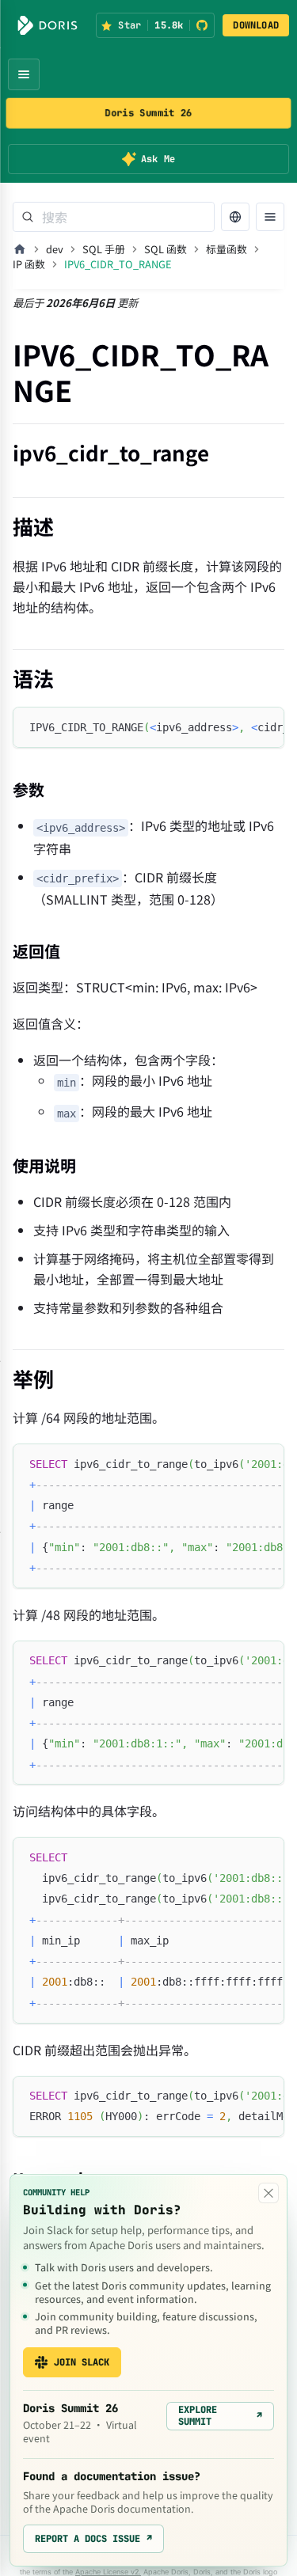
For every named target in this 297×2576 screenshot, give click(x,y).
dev (55, 249)
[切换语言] (235, 217)
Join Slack (82, 2362)
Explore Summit (220, 2415)
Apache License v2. (108, 2572)
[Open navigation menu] (24, 74)
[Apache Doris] (48, 25)
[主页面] (20, 249)
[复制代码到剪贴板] (265, 727)
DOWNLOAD (256, 25)
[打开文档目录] (270, 217)
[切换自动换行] (236, 727)
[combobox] (114, 217)
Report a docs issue (93, 2539)
